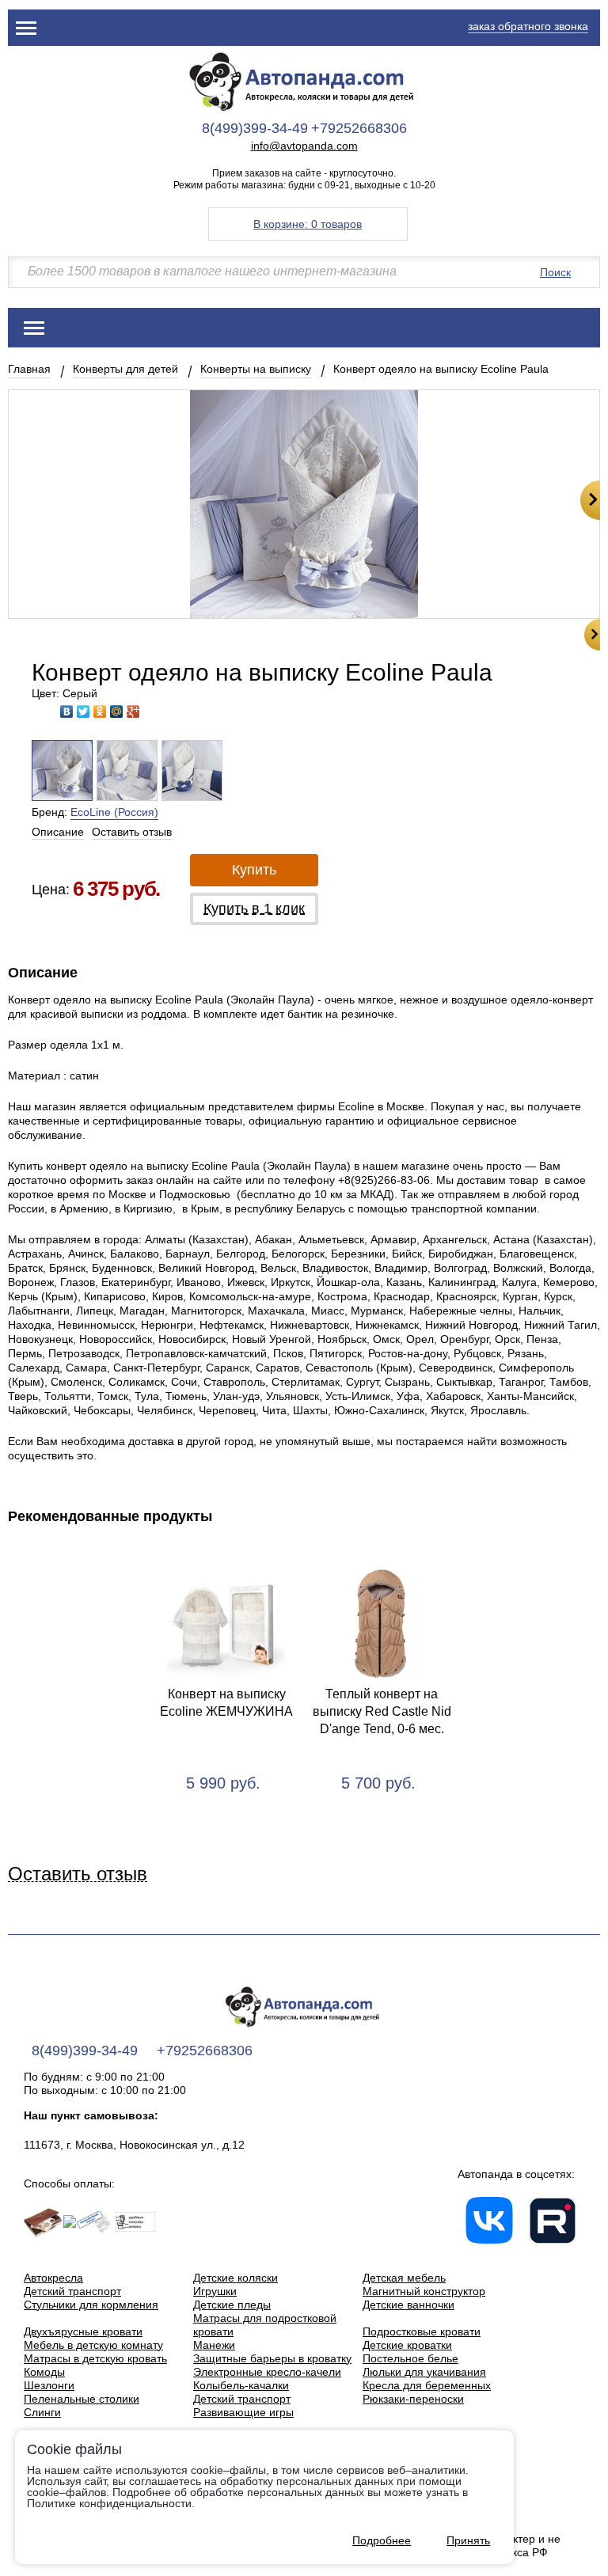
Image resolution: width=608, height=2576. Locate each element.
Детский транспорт (72, 2291)
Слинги (42, 2412)
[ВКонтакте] (67, 711)
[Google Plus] (133, 711)
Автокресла (53, 2278)
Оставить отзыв (132, 832)
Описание (58, 832)
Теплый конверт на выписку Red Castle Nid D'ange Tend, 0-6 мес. (382, 1711)
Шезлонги (49, 2385)
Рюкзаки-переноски (413, 2399)
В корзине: (308, 224)
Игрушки (215, 2291)
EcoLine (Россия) (114, 812)
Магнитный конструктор (424, 2291)
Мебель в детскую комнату (93, 2345)
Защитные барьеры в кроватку (272, 2358)
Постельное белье (410, 2358)
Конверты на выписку (256, 369)
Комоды (44, 2372)
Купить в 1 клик (254, 909)
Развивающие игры (243, 2412)
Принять (468, 2540)
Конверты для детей (125, 369)
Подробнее (382, 2540)
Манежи (214, 2345)
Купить (254, 870)
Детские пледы (232, 2305)
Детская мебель (404, 2278)
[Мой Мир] (117, 711)
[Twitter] (84, 711)
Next (590, 500)
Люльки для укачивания (424, 2372)
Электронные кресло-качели (267, 2372)
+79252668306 (359, 128)
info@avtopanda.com (304, 146)
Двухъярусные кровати (83, 2331)
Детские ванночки (408, 2305)
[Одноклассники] (100, 711)
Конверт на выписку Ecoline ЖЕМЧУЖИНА (226, 1703)
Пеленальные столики (82, 2399)
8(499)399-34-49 (255, 128)
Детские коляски (236, 2278)
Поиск (555, 272)
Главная (29, 369)
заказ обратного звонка (528, 26)
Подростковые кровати (422, 2331)
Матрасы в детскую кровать (95, 2358)
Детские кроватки (407, 2345)
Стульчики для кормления (91, 2305)
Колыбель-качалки (241, 2385)
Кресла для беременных (427, 2385)
